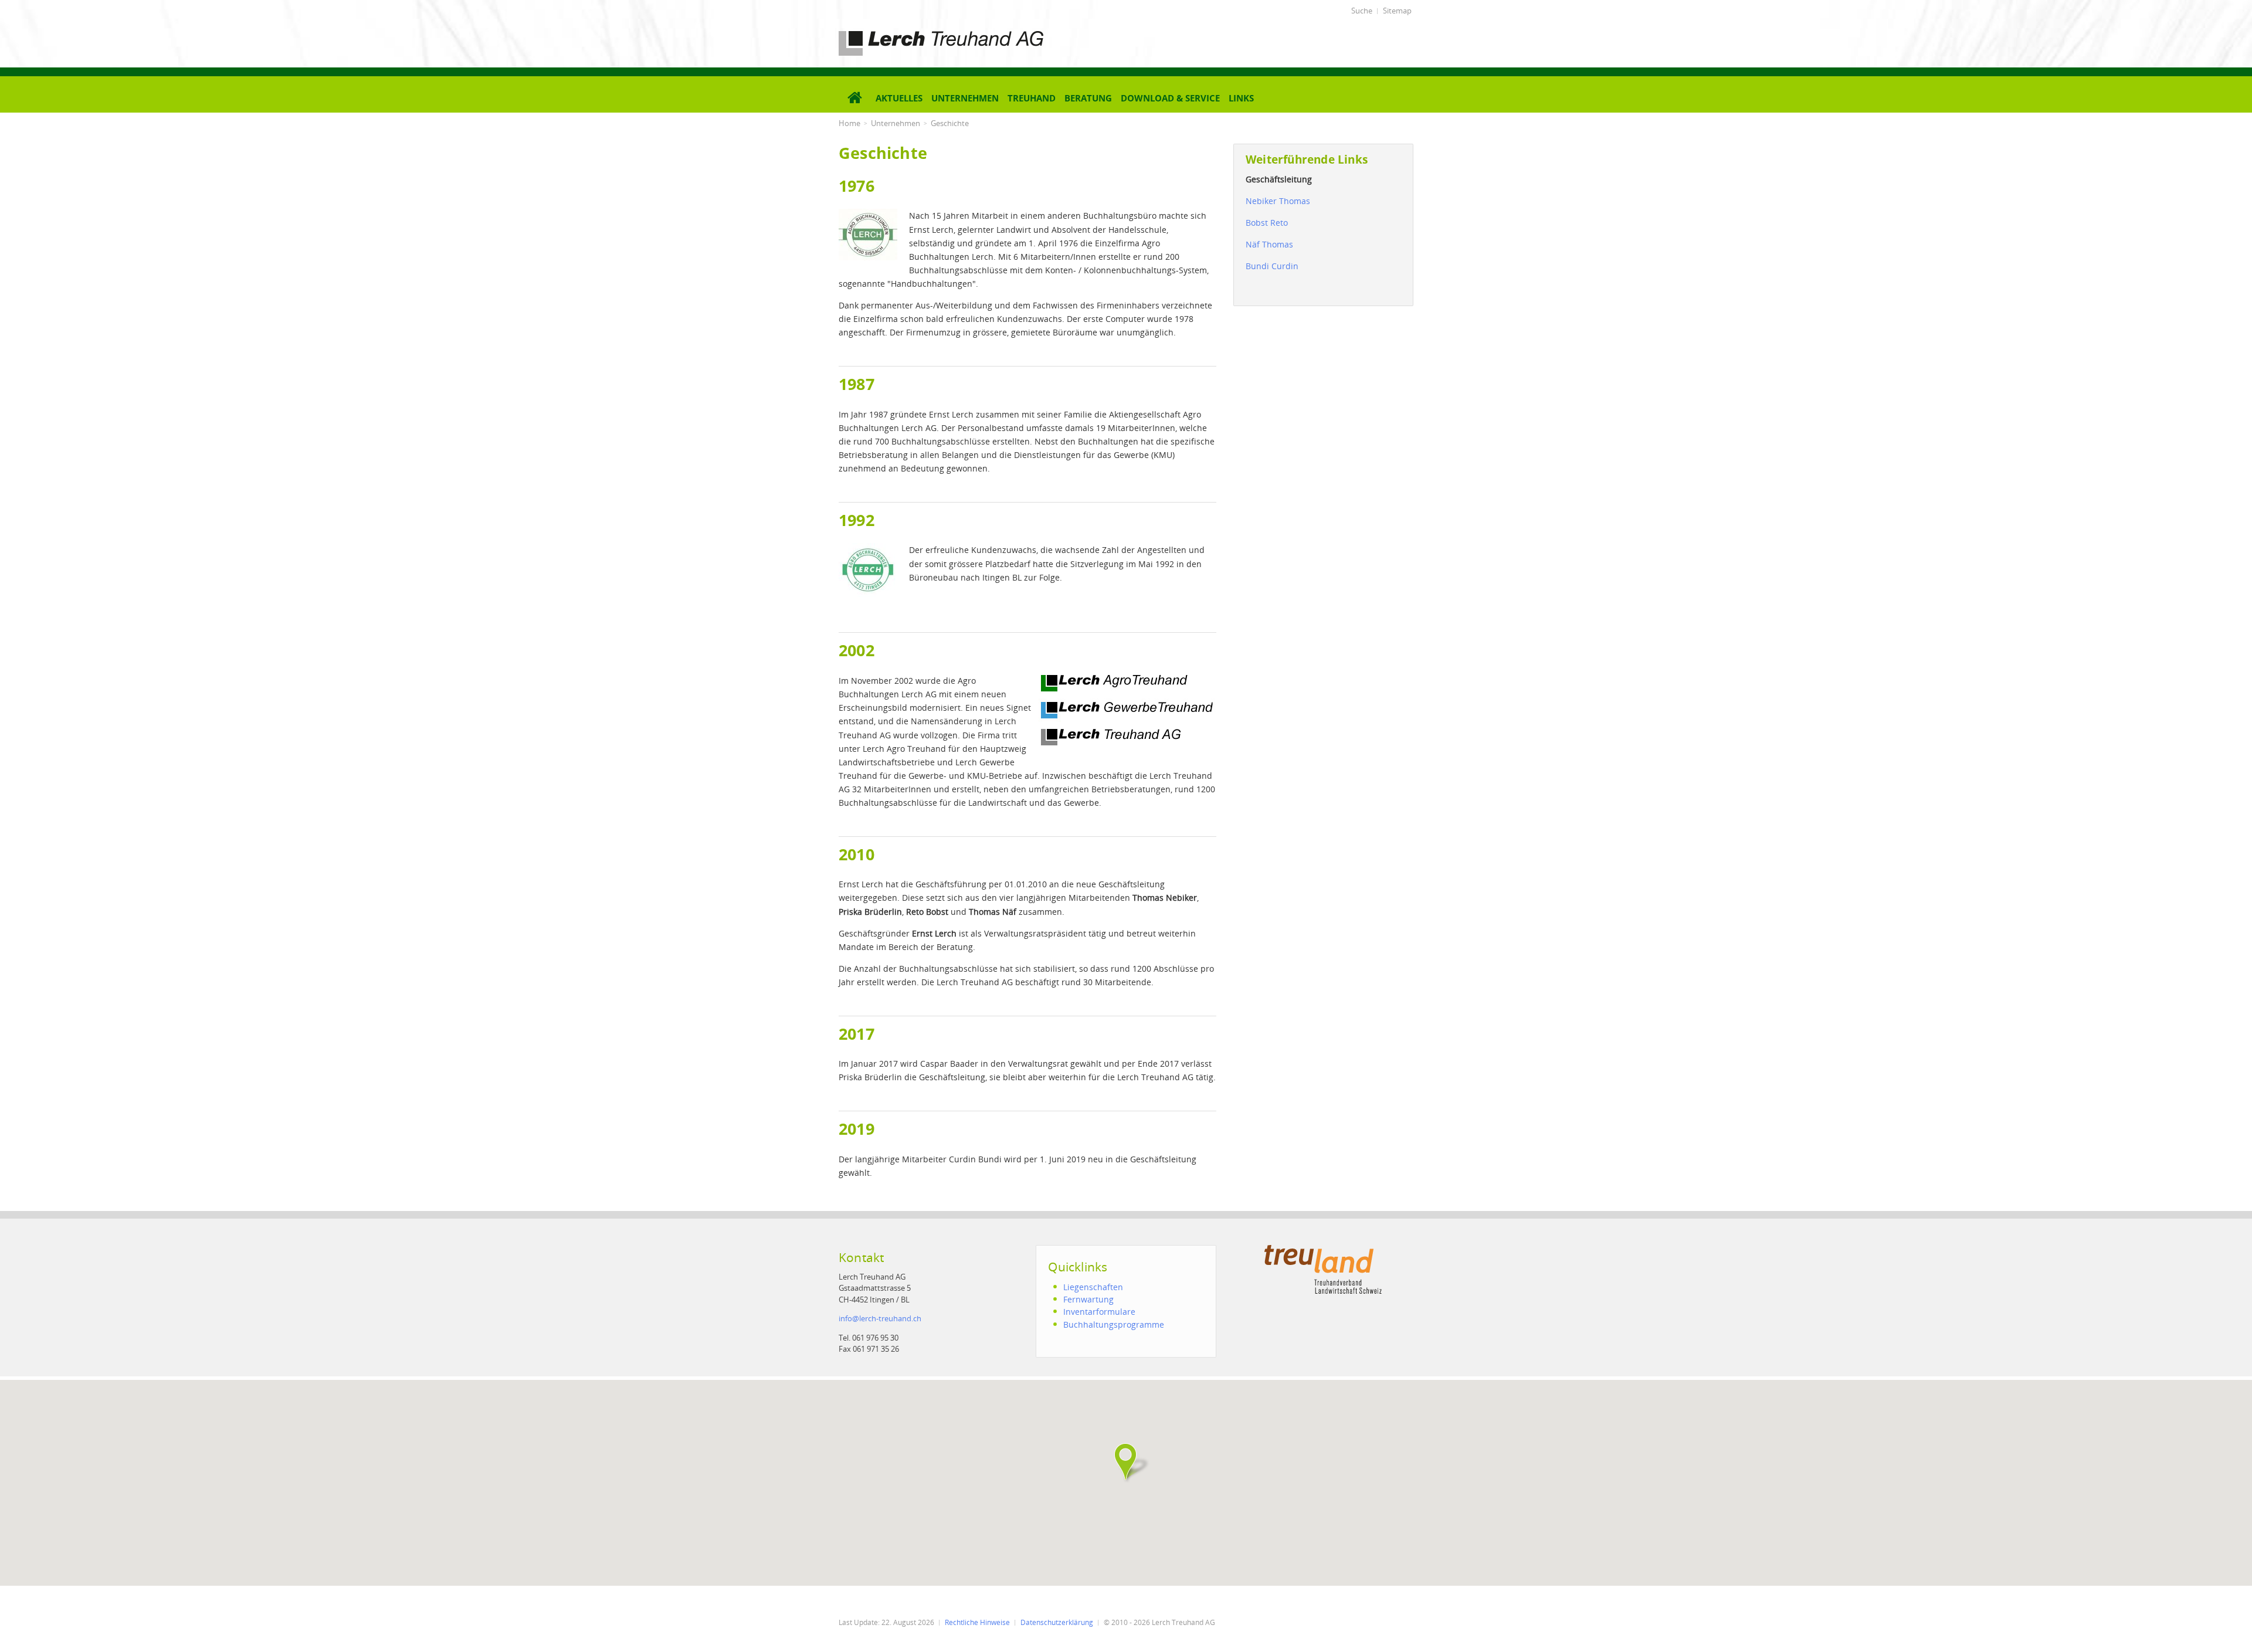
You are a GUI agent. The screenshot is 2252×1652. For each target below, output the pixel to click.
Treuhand (1032, 98)
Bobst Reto (1267, 223)
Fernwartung (1088, 1299)
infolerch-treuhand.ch (880, 1318)
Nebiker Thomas (1278, 201)
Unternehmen (965, 98)
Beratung (1088, 98)
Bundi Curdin (1272, 266)
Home (849, 123)
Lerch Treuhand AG (877, 33)
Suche (1362, 11)
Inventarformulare (1099, 1312)
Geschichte (950, 123)
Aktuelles (899, 98)
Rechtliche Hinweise (977, 1622)
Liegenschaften (1093, 1287)
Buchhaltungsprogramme (1114, 1324)
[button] (1126, 1462)
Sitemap (1397, 11)
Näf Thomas (1269, 244)
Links (1241, 98)
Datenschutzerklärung (1057, 1622)
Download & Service (1170, 98)
